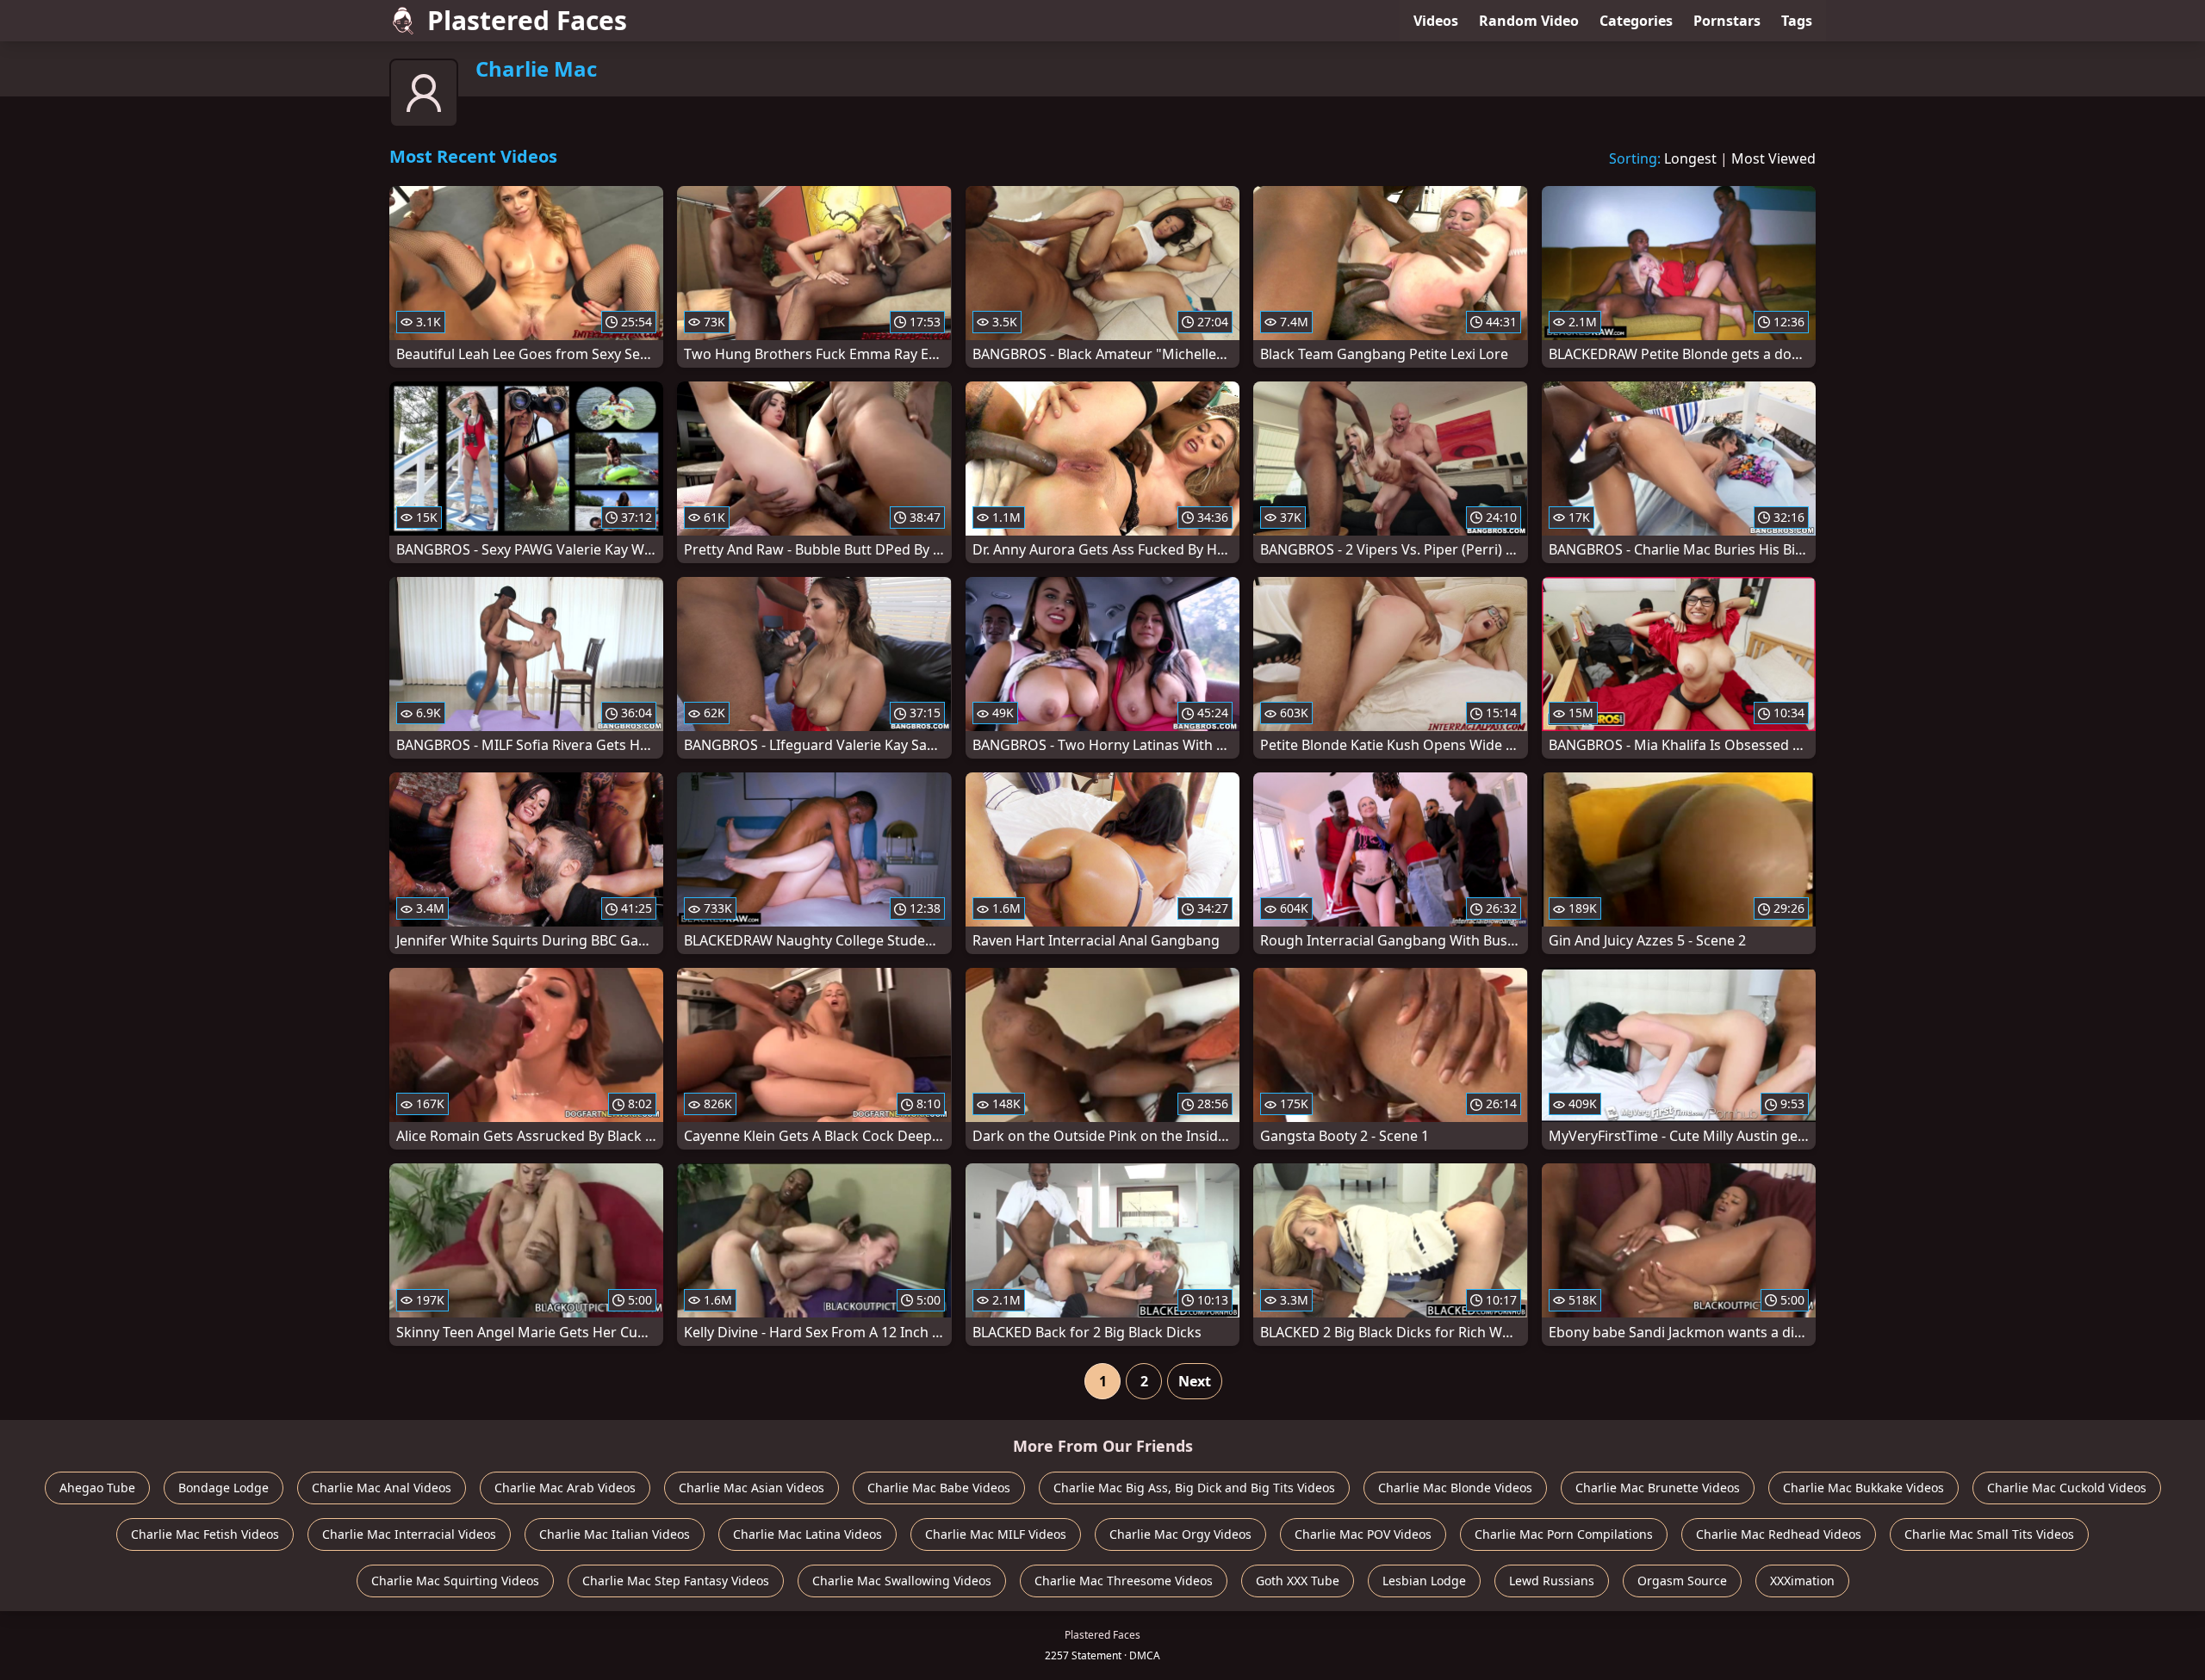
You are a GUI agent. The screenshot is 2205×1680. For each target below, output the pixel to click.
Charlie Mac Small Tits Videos (1989, 1534)
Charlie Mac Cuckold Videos (2067, 1488)
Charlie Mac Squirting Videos (455, 1581)
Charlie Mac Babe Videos (939, 1488)
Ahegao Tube (97, 1488)
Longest (1690, 158)
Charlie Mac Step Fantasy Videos (676, 1581)
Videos (1436, 21)
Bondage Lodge (224, 1488)
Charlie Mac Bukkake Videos (1863, 1488)
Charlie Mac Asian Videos (752, 1488)
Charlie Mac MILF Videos (996, 1534)
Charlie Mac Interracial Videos (409, 1534)
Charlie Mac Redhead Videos (1779, 1534)
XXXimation (1802, 1581)
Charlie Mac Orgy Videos (1180, 1534)
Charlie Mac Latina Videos (807, 1534)
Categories (1636, 21)
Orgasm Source (1682, 1581)
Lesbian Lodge (1424, 1581)
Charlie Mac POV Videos (1363, 1534)
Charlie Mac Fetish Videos (205, 1534)
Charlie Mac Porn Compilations (1564, 1534)
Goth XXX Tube (1298, 1581)
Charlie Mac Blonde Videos (1455, 1488)
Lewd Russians (1552, 1581)
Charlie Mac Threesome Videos (1124, 1581)
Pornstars (1727, 21)
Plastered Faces (527, 20)
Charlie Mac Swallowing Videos (902, 1581)
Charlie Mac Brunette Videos (1658, 1488)
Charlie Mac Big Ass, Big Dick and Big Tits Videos (1194, 1488)
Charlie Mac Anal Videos (382, 1488)
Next (1195, 1381)
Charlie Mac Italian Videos (615, 1534)
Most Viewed (1773, 158)
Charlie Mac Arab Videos (565, 1488)
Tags (1797, 21)
